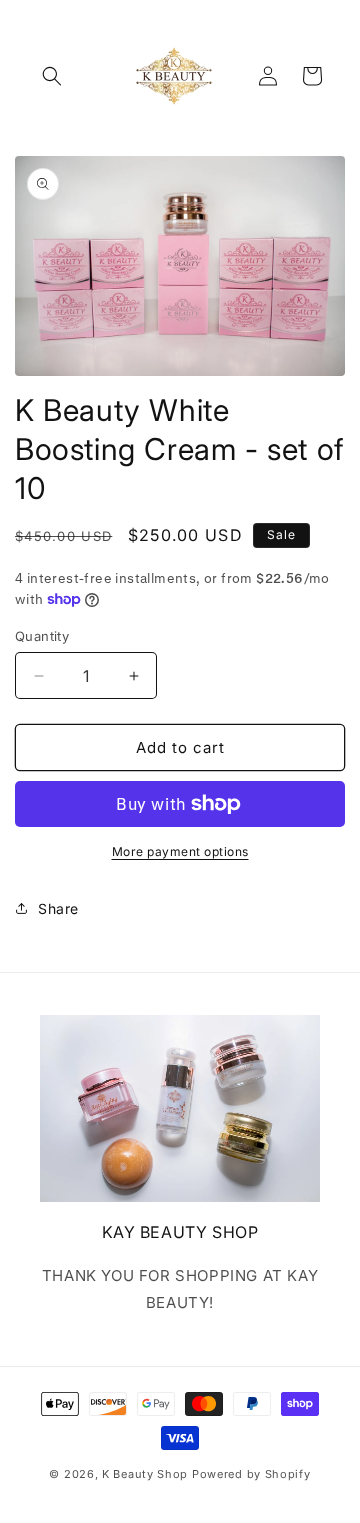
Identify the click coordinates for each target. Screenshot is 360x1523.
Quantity (42, 636)
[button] (52, 76)
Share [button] (58, 908)
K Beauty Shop (145, 1474)
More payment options (180, 851)
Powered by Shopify (251, 1474)
